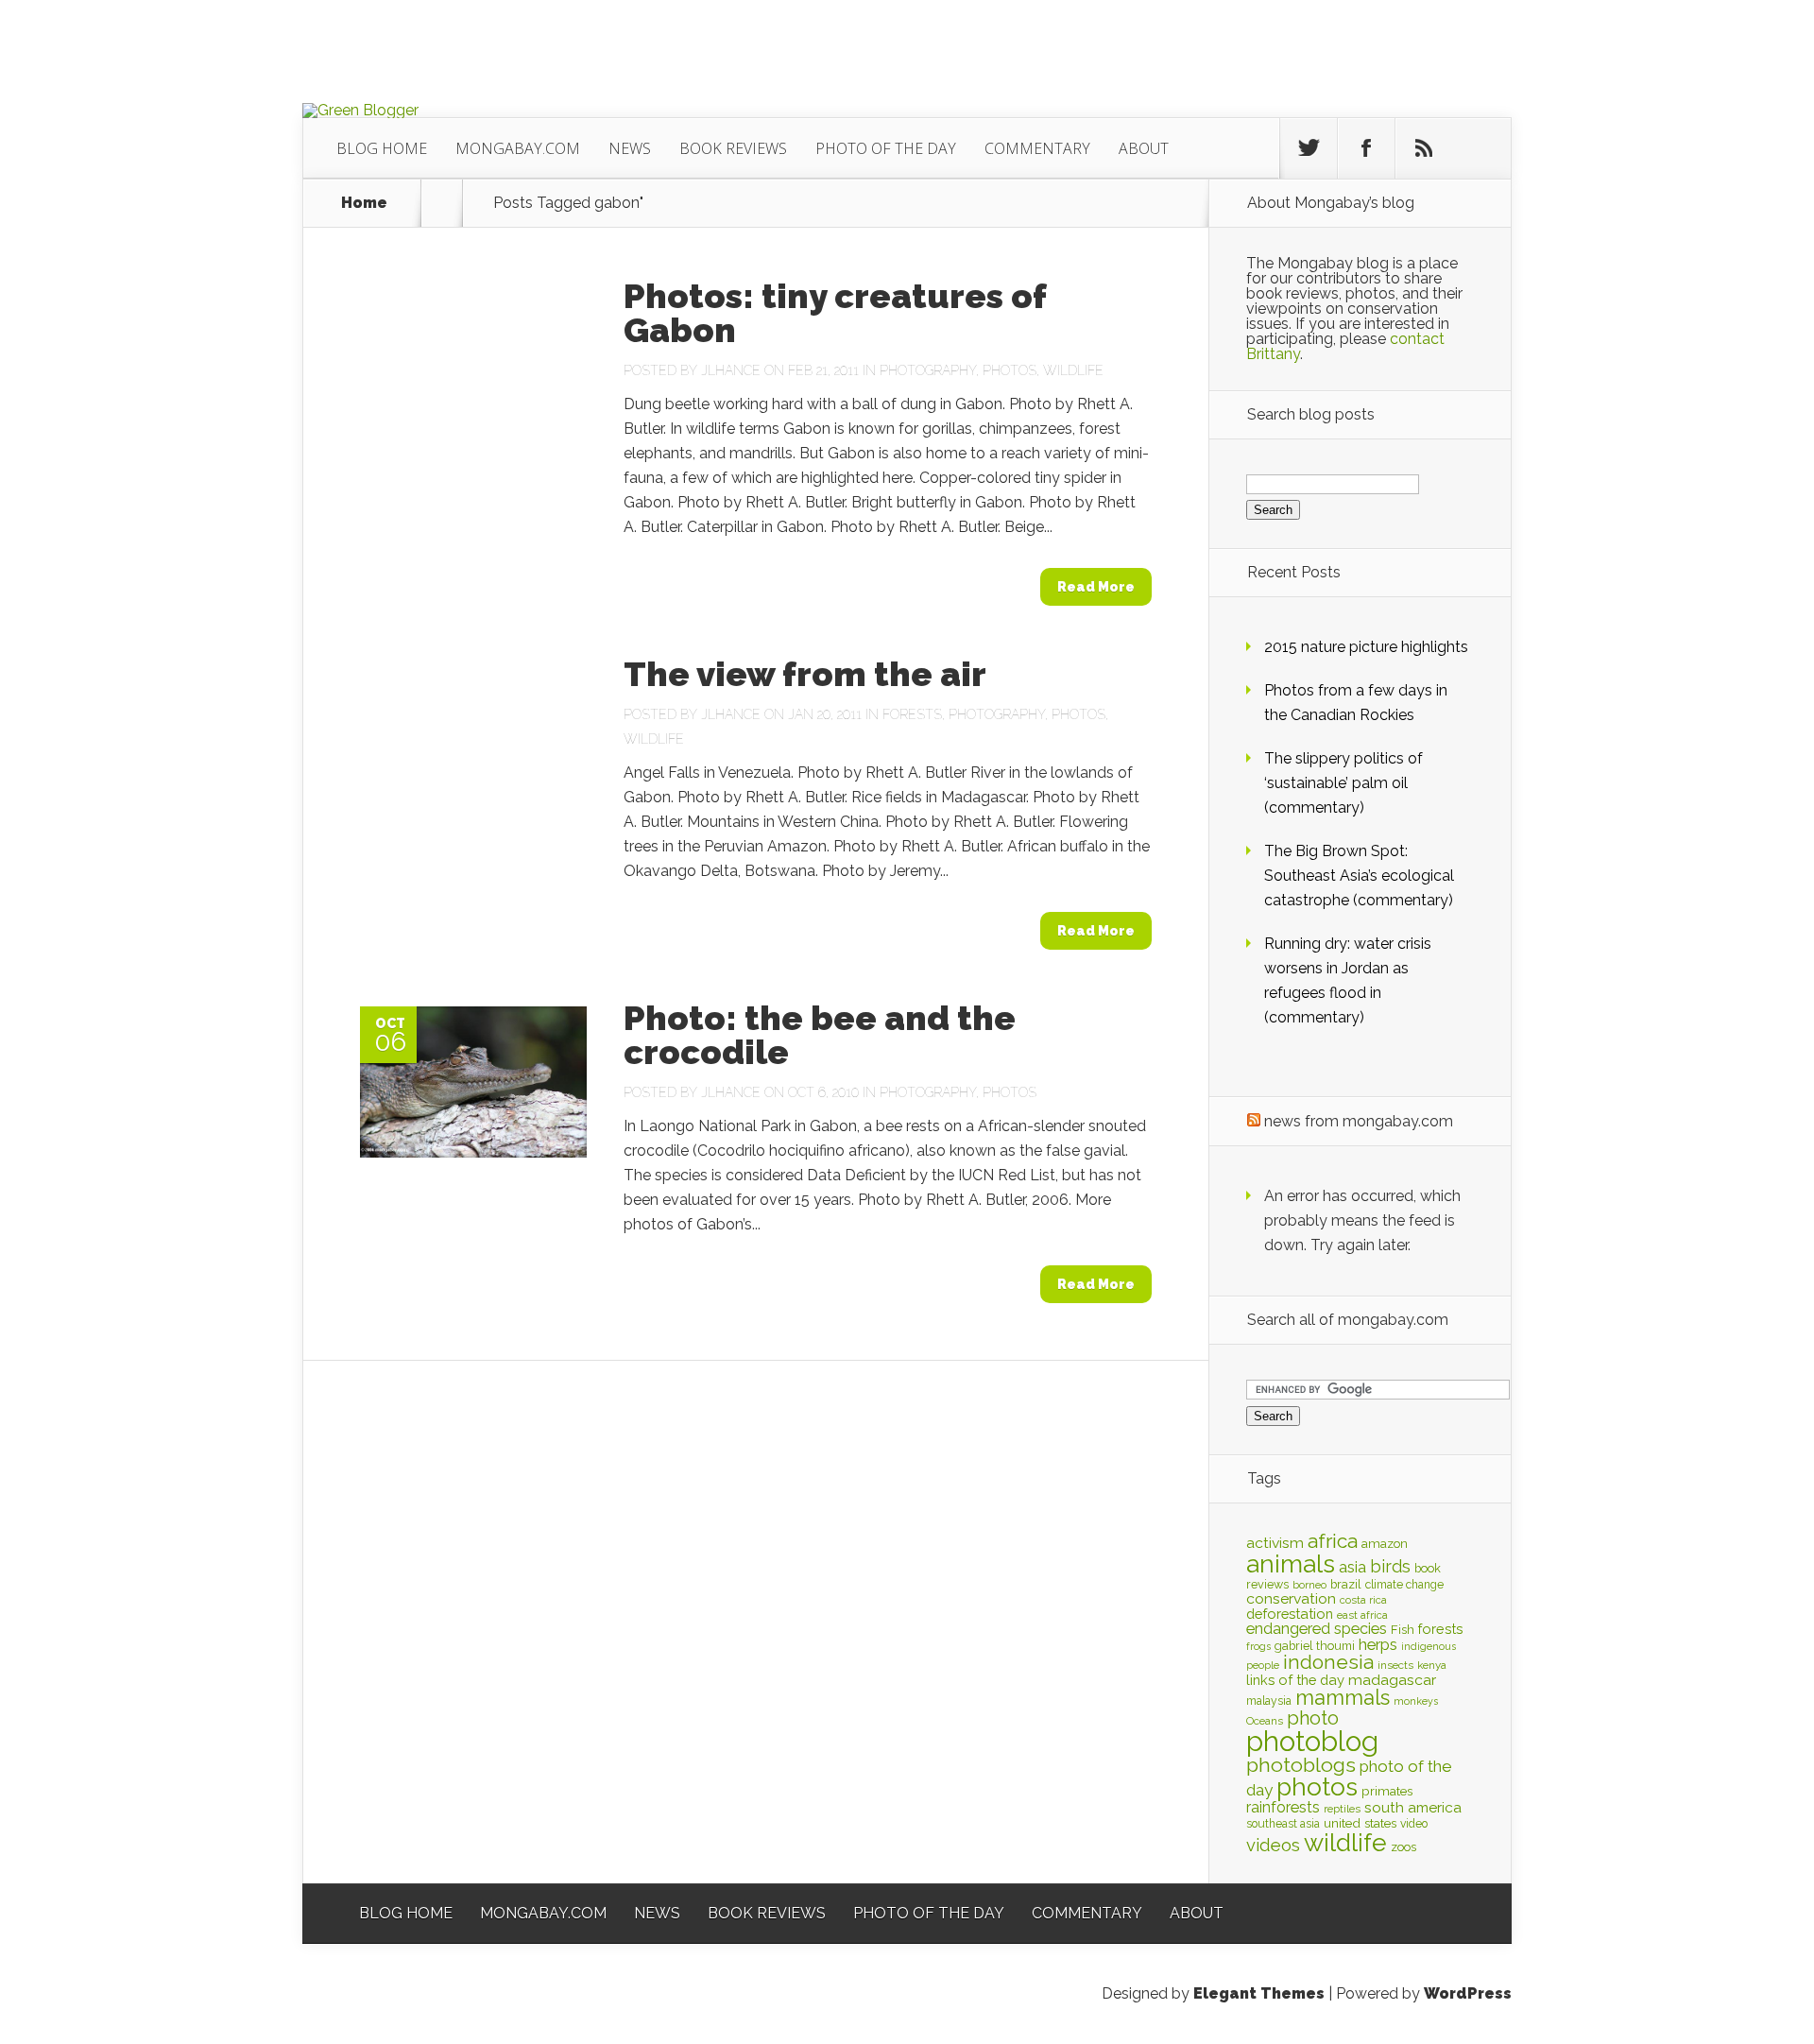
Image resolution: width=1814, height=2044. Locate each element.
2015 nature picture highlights (1366, 647)
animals (1291, 1564)
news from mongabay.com (1359, 1121)
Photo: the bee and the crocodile (820, 1035)
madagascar (1392, 1680)
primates (1387, 1791)
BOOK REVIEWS (733, 148)
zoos (1403, 1846)
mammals (1343, 1697)
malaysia (1269, 1701)
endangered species (1317, 1629)
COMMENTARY (1037, 148)
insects (1395, 1665)
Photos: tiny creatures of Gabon (835, 313)
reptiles (1342, 1809)
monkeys (1416, 1701)
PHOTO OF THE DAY (886, 148)
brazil (1346, 1584)
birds (1390, 1566)
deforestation (1290, 1614)
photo (1313, 1718)
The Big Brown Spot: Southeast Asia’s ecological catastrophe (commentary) (1359, 876)
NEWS (630, 148)
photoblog (1312, 1741)
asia (1352, 1567)
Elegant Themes (1259, 1993)
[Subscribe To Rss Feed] (1424, 148)
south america (1413, 1808)
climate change (1404, 1585)
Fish (1403, 1630)
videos (1273, 1845)
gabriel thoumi (1315, 1646)
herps (1378, 1644)
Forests (912, 714)
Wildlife (1073, 370)
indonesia (1328, 1662)
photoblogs (1301, 1765)
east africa (1362, 1615)
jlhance (731, 370)
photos (1317, 1786)
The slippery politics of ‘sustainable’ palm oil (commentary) (1343, 783)
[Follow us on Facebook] (1366, 148)
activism (1275, 1543)
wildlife (1345, 1843)
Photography (928, 370)
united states (1360, 1823)
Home (364, 203)
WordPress (1468, 1993)
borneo (1309, 1585)
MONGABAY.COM (518, 148)
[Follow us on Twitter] (1309, 148)
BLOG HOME (382, 148)
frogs (1258, 1646)
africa (1333, 1541)
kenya (1432, 1665)
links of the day (1295, 1680)
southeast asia (1283, 1824)
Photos (1010, 370)
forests (1441, 1629)
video (1414, 1824)
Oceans (1265, 1721)
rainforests (1283, 1807)
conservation (1291, 1598)
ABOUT (1144, 148)
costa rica (1363, 1600)
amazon (1385, 1544)
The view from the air (805, 674)
